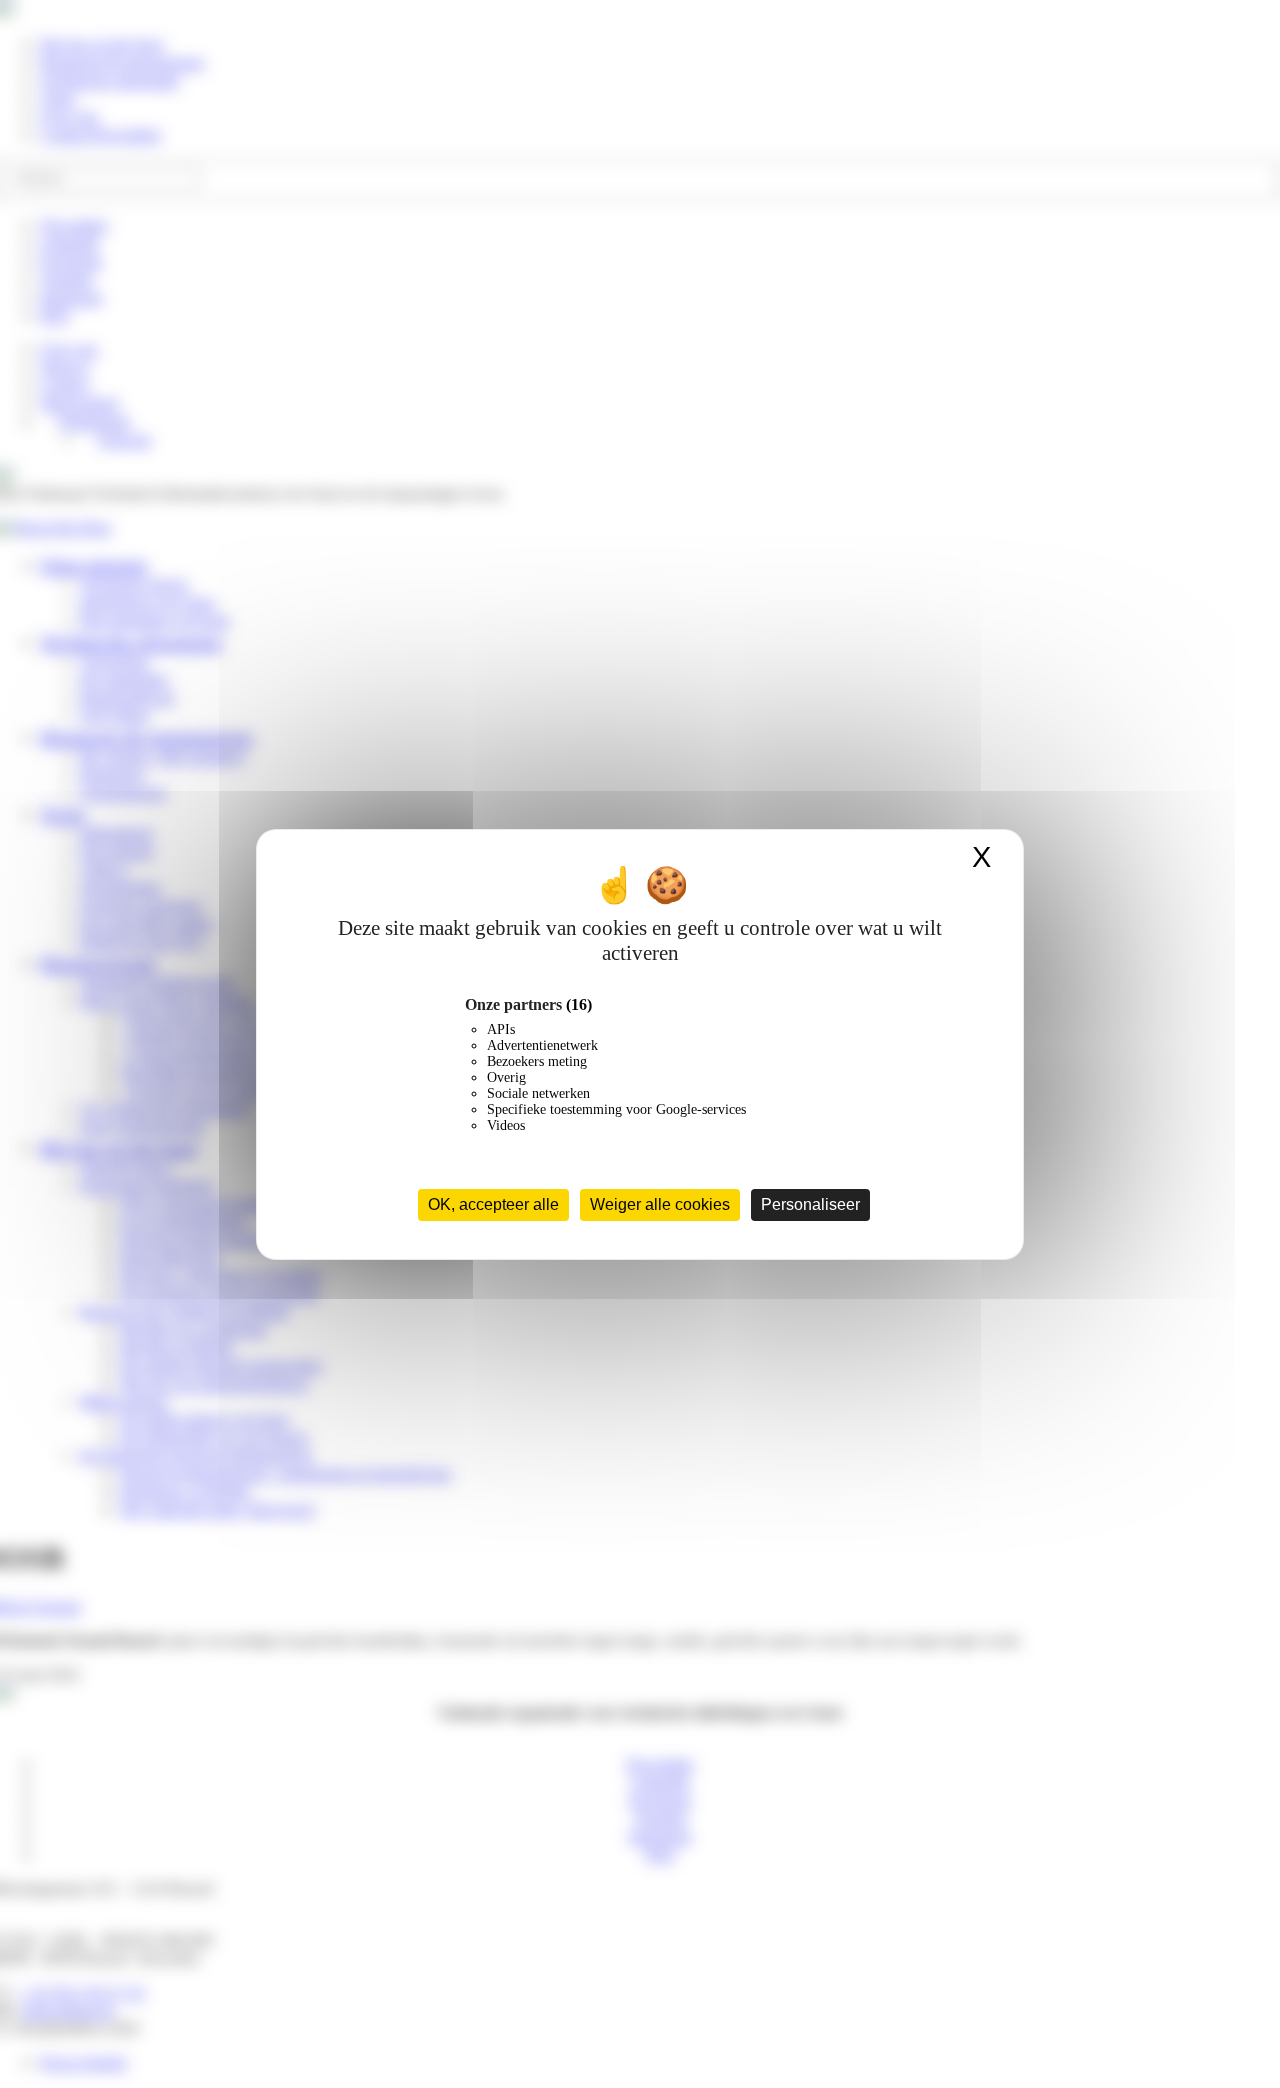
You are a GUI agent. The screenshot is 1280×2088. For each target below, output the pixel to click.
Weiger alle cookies (660, 1204)
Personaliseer (810, 1204)
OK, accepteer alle (493, 1204)
